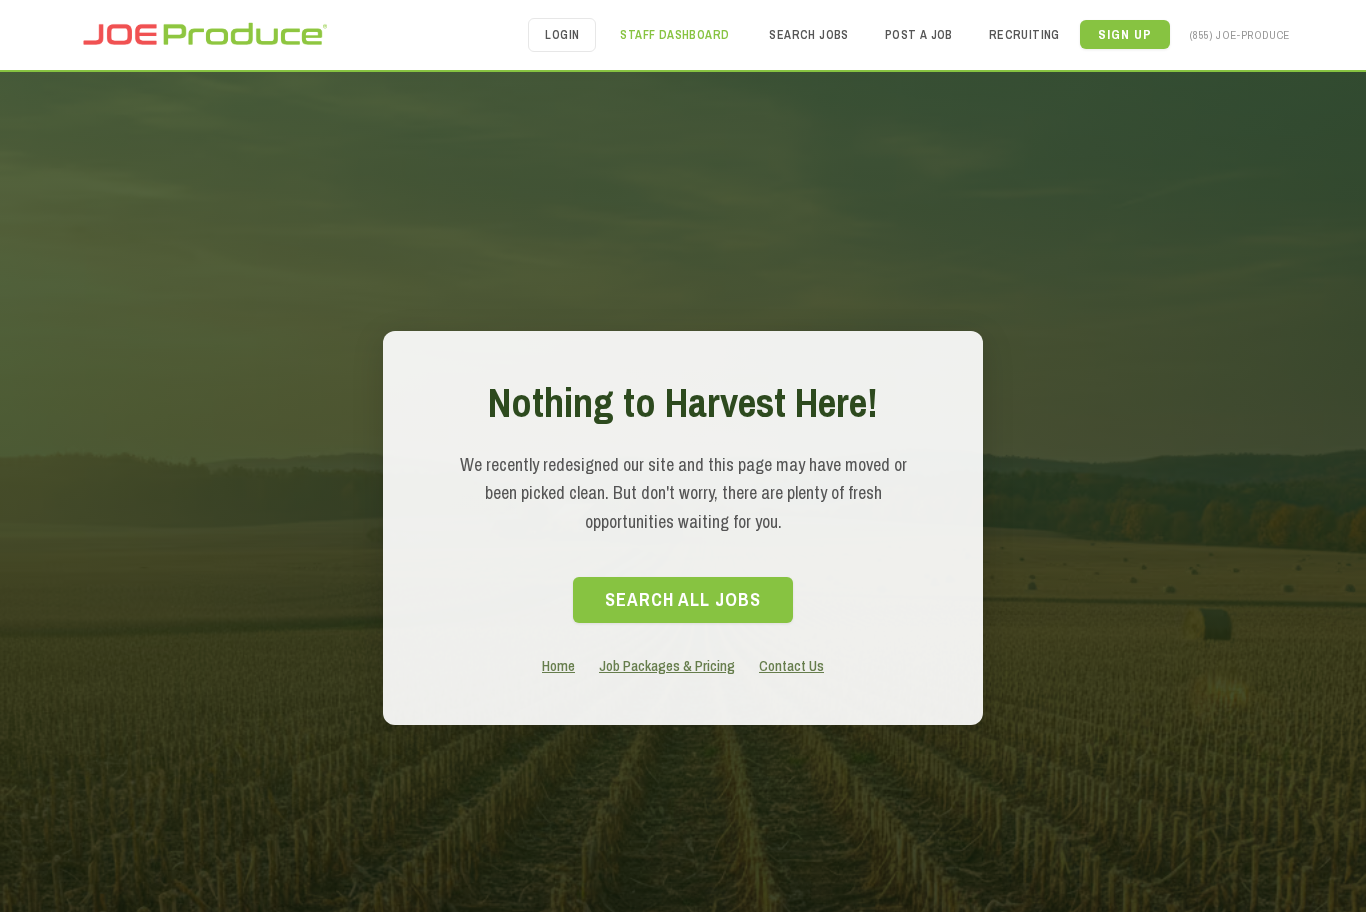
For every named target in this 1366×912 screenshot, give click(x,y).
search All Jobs (683, 599)
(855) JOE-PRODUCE (1240, 34)
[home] (204, 34)
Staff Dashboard (674, 35)
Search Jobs (808, 35)
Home (558, 665)
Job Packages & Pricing (667, 665)
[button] (1125, 34)
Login (562, 35)
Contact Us (791, 665)
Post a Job (919, 35)
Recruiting (1024, 35)
